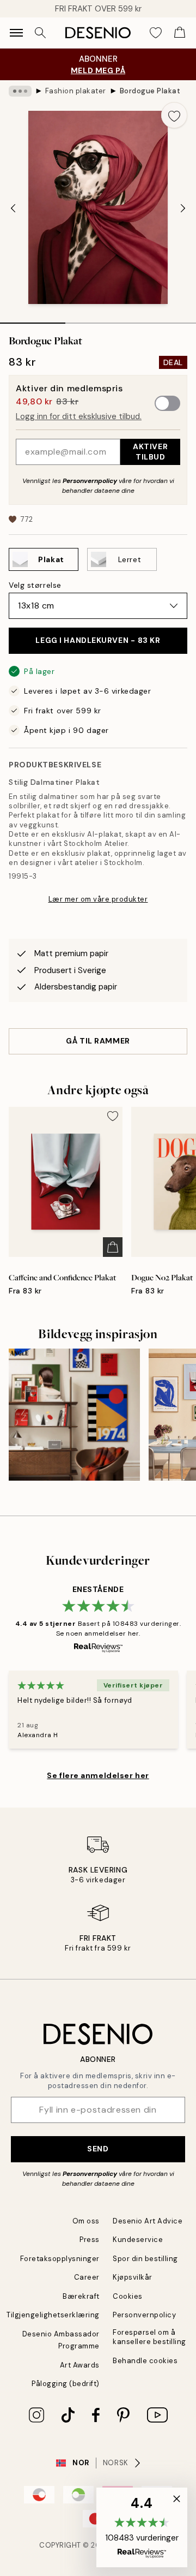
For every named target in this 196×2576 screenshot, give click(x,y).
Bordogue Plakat (150, 91)
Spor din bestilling (145, 2259)
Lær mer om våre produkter (98, 899)
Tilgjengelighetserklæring (53, 2315)
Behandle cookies (145, 2361)
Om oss (86, 2221)
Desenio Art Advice (148, 2221)
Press (90, 2240)
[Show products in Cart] (180, 33)
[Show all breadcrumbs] (20, 91)
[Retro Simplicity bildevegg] (74, 1414)
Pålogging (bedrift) (66, 2384)
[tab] (33, 319)
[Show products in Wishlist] (156, 33)
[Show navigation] (16, 33)
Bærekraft (81, 2296)
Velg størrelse (35, 585)
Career (87, 2277)
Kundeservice (138, 2240)
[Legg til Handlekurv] (113, 1247)
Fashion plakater (76, 91)
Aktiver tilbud (150, 452)
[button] (142, 2527)
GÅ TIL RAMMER (98, 1041)
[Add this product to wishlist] (174, 115)
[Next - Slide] (183, 208)
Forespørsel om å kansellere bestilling (149, 2337)
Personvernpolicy (90, 481)
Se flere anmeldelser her (98, 1775)
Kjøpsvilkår (133, 2277)
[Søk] (40, 33)
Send (98, 2149)
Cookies (128, 2296)
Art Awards (80, 2365)
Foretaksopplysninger (60, 2259)
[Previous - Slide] (13, 208)
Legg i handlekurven (98, 640)
